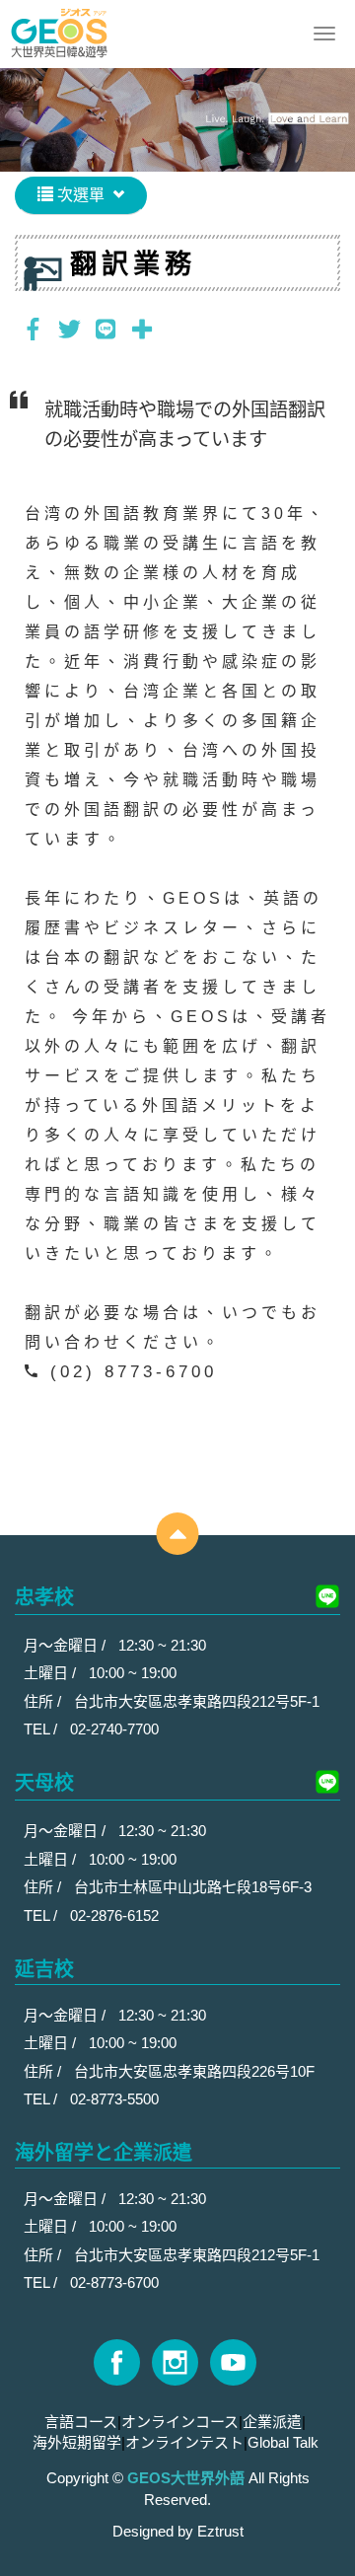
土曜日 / (52, 1673)
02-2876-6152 (114, 1915)
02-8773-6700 (114, 2282)
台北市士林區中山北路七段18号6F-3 (193, 1887)
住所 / (44, 1701)
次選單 (79, 195)
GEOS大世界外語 (59, 34)
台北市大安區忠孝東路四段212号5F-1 (197, 1701)
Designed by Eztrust (178, 2531)
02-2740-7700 (114, 1729)
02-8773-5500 (114, 2099)
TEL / (42, 1729)
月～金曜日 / (67, 1645)
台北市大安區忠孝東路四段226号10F (194, 2071)
